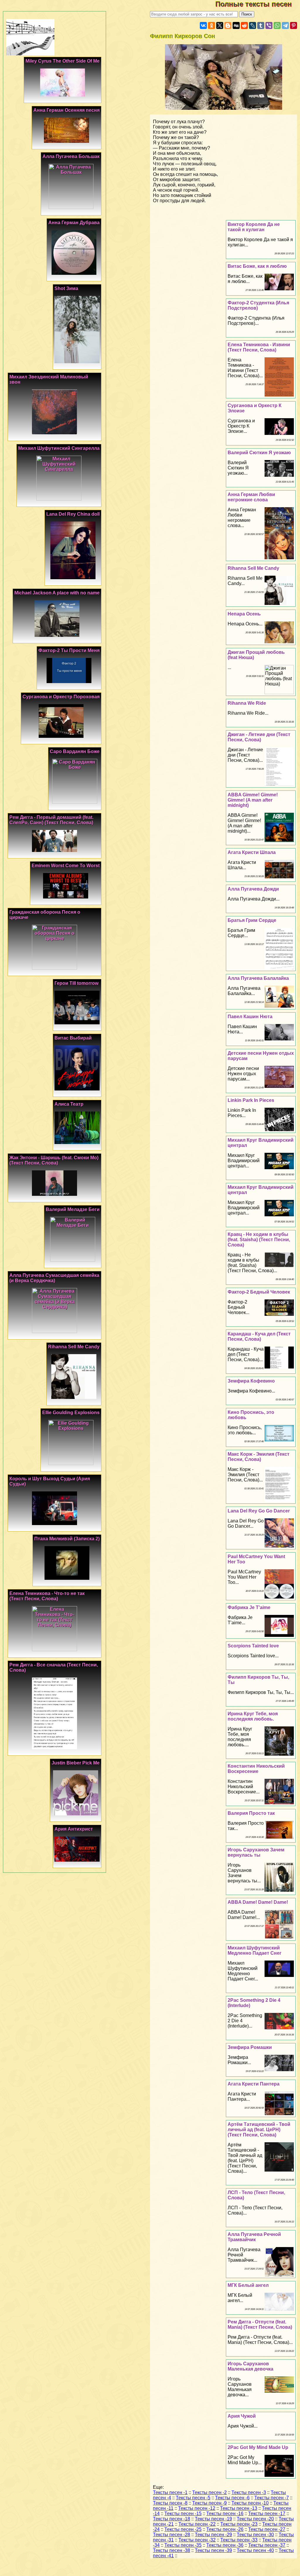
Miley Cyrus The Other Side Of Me (63, 61)
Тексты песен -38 (172, 2550)
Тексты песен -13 (239, 2508)
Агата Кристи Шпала (252, 852)
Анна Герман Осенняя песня (67, 110)
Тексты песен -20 (255, 2519)
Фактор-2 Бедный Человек (259, 1292)
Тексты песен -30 (255, 2535)
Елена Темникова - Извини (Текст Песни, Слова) (259, 347)
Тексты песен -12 (197, 2508)
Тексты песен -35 (183, 2545)
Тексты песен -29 (213, 2535)
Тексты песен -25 (183, 2529)
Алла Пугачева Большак (71, 156)
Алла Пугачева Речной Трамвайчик (254, 2237)
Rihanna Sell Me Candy (253, 568)
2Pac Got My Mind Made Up (258, 2447)
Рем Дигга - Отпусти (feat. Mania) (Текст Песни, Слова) (260, 2324)
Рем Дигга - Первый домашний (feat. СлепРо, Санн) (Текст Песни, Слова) (51, 820)
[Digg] (236, 25)
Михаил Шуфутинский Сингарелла (59, 448)
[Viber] (269, 25)
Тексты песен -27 (267, 2529)
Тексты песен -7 (272, 2498)
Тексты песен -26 (225, 2529)
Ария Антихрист (74, 1829)
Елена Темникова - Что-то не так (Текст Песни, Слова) (47, 1596)
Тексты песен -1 (170, 2492)
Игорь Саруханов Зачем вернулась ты (256, 1852)
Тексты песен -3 (249, 2492)
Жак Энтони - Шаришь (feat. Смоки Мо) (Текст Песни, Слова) (54, 1160)
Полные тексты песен (258, 4)
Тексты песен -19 (213, 2519)
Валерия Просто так (251, 1813)
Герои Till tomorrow (76, 983)
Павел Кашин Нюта (250, 1017)
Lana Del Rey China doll (73, 514)
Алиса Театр (69, 1104)
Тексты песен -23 (239, 2524)
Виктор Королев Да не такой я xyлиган (254, 227)
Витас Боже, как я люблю (257, 266)
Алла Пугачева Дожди (253, 889)
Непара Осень (244, 614)
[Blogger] (228, 25)
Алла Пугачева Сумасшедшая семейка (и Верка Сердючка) (54, 1278)
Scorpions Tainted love (253, 1646)
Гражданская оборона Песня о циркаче (45, 915)
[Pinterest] (294, 25)
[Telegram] (285, 25)
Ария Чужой (242, 2416)
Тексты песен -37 (267, 2545)
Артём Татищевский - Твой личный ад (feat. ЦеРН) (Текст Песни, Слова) (259, 2130)
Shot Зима (66, 288)
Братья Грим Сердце (252, 920)
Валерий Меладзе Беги (73, 1209)
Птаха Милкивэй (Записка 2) (67, 1539)
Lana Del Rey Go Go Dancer (259, 1511)
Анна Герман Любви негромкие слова (251, 497)
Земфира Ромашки (250, 2047)
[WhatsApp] (277, 25)
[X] (220, 25)
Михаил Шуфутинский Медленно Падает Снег (255, 1950)
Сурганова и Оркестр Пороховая (61, 697)
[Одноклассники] (212, 25)
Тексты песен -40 (255, 2550)
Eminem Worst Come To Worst (66, 866)
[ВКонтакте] (203, 25)
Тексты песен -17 (267, 2514)
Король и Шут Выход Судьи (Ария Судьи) (50, 1481)
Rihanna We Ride (247, 703)
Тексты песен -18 (172, 2519)
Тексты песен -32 (197, 2540)
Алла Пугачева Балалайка (258, 978)
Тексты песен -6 (232, 2498)
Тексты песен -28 (172, 2535)
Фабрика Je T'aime (249, 1607)
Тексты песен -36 (225, 2545)
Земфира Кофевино (251, 1381)
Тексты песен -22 (197, 2524)
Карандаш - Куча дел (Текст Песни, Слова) (259, 1336)
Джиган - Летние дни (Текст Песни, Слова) (259, 737)
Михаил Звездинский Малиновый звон (49, 379)
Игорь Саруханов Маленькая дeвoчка (250, 2366)
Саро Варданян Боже (75, 751)
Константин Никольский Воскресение (256, 1769)
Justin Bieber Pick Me (76, 1763)
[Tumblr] (261, 25)
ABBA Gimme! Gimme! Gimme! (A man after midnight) (253, 800)
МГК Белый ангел (248, 2285)
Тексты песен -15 (183, 2514)
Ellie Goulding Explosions (71, 1413)
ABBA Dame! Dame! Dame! (258, 1902)
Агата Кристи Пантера (254, 2084)
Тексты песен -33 (239, 2540)
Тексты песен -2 (209, 2492)
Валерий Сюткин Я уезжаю (259, 453)
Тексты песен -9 (209, 2503)
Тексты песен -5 (193, 2498)
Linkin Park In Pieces (251, 1100)
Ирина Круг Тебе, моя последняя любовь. (253, 1716)
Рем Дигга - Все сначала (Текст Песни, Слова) (54, 1667)
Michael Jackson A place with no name (57, 593)
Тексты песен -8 (170, 2503)
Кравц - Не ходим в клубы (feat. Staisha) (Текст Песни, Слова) (259, 1240)
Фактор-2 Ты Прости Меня (69, 650)
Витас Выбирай (73, 1038)
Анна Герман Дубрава (74, 223)
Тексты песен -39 (213, 2550)
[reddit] (244, 25)
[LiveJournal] (253, 25)
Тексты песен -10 (250, 2503)
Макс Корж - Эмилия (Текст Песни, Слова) (259, 1457)
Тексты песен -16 (225, 2514)
